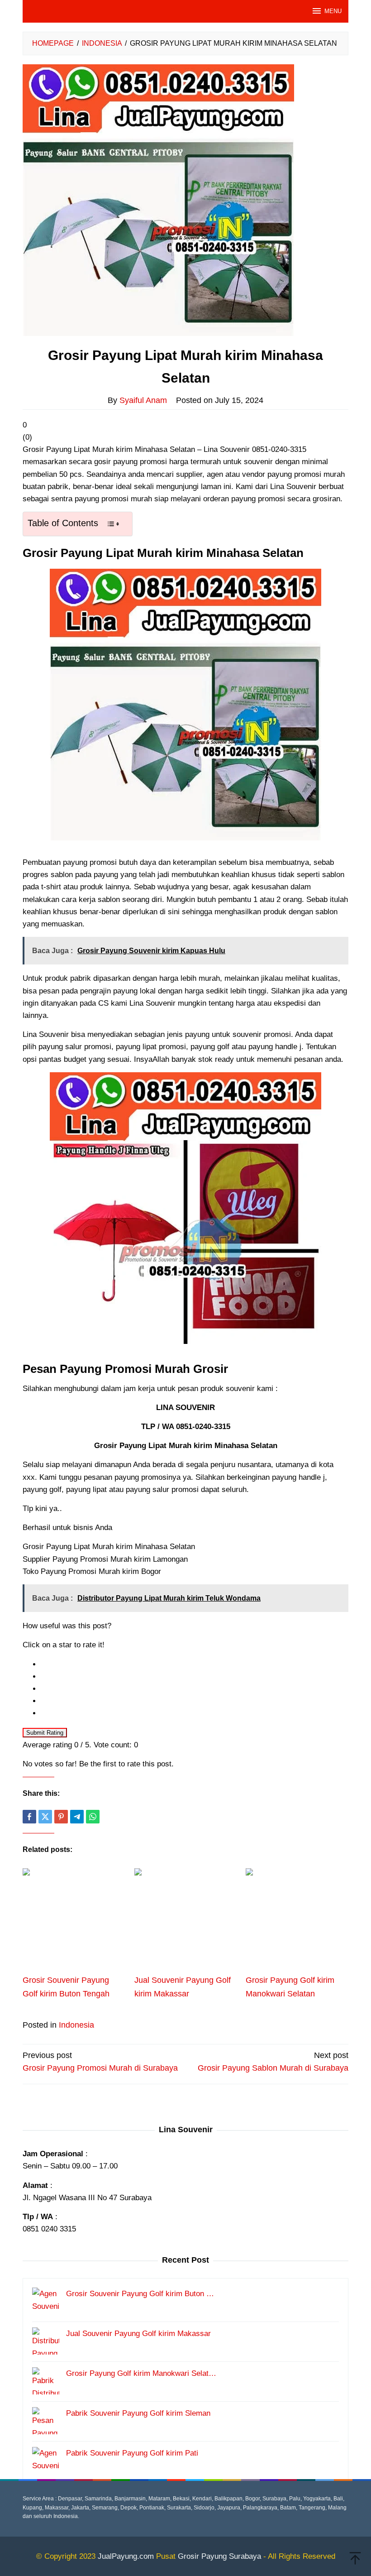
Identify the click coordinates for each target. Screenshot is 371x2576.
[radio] (195, 1664)
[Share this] (29, 1817)
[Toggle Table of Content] (113, 524)
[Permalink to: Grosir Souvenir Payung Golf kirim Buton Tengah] (74, 1920)
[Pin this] (61, 1817)
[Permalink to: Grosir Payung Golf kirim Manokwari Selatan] (297, 1920)
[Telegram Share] (77, 1817)
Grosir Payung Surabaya (219, 2556)
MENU (333, 11)
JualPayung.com (126, 2556)
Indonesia (76, 2025)
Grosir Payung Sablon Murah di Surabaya (273, 2062)
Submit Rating (45, 1733)
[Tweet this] (45, 1817)
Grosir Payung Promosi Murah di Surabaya (100, 2062)
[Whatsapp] (93, 1817)
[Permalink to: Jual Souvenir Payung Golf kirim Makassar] (186, 1920)
